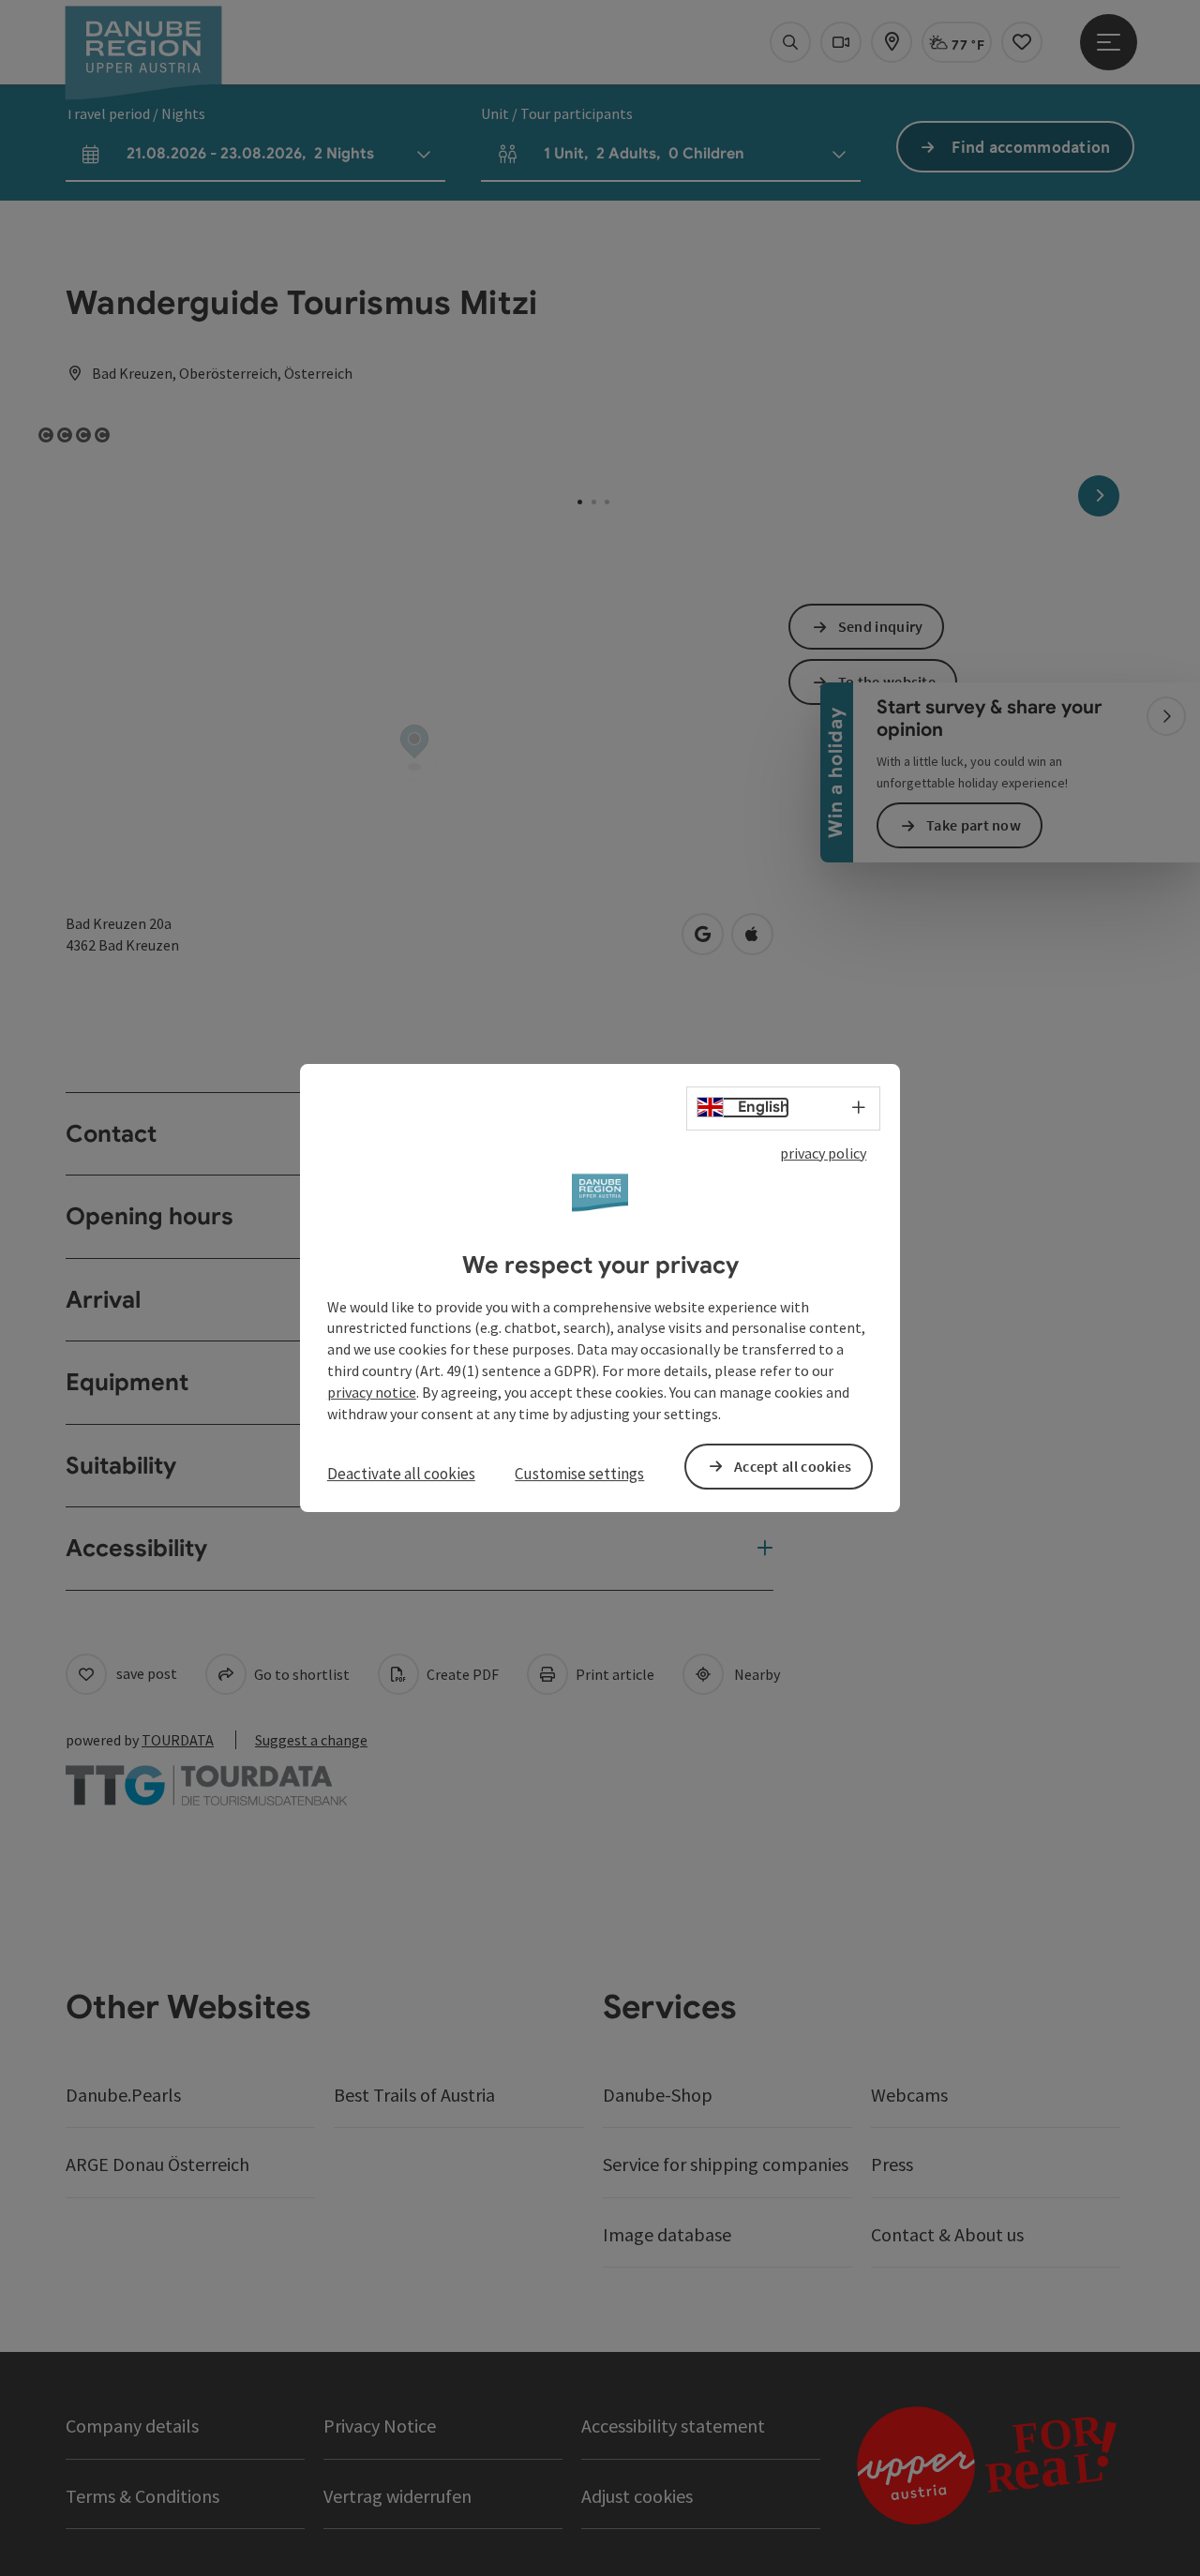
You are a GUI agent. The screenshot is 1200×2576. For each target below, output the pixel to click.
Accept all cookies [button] (793, 1466)
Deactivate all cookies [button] (401, 1474)
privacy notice (372, 1392)
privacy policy (823, 1153)
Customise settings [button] (579, 1474)
